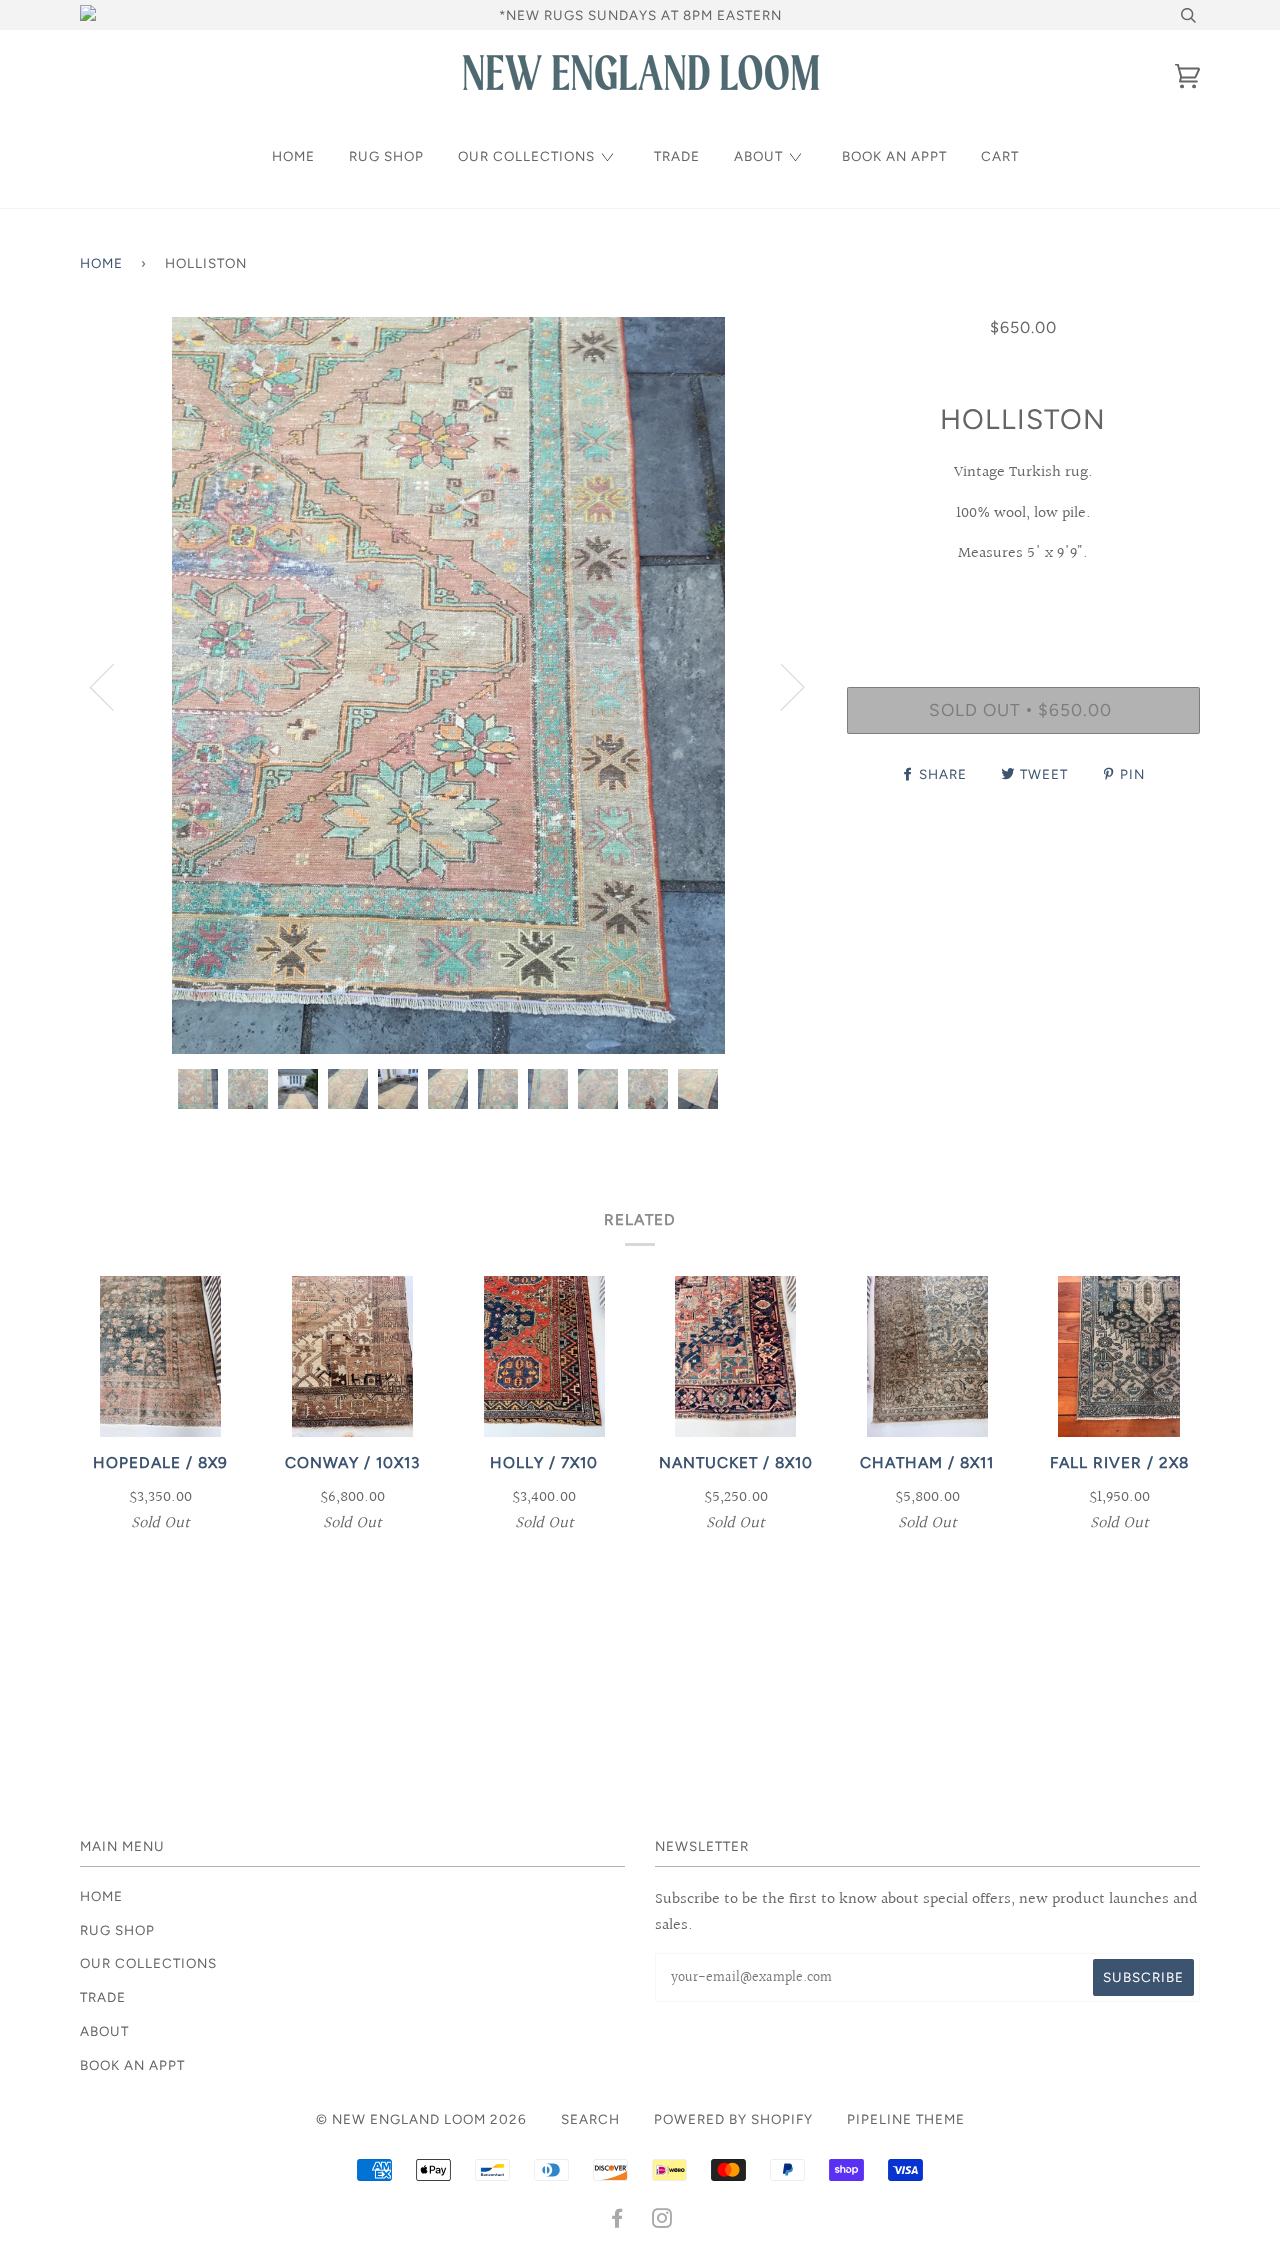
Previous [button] (114, 686)
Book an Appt (894, 156)
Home (293, 156)
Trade (677, 156)
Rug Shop (386, 156)
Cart (1000, 156)
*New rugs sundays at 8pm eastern (640, 15)
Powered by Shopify (733, 2119)
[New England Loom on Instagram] (662, 2221)
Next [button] (780, 686)
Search (590, 2119)
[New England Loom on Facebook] (617, 2221)
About (758, 156)
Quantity (1023, 604)
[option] (448, 685)
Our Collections (526, 156)
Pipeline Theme (906, 2119)
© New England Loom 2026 (421, 2119)
